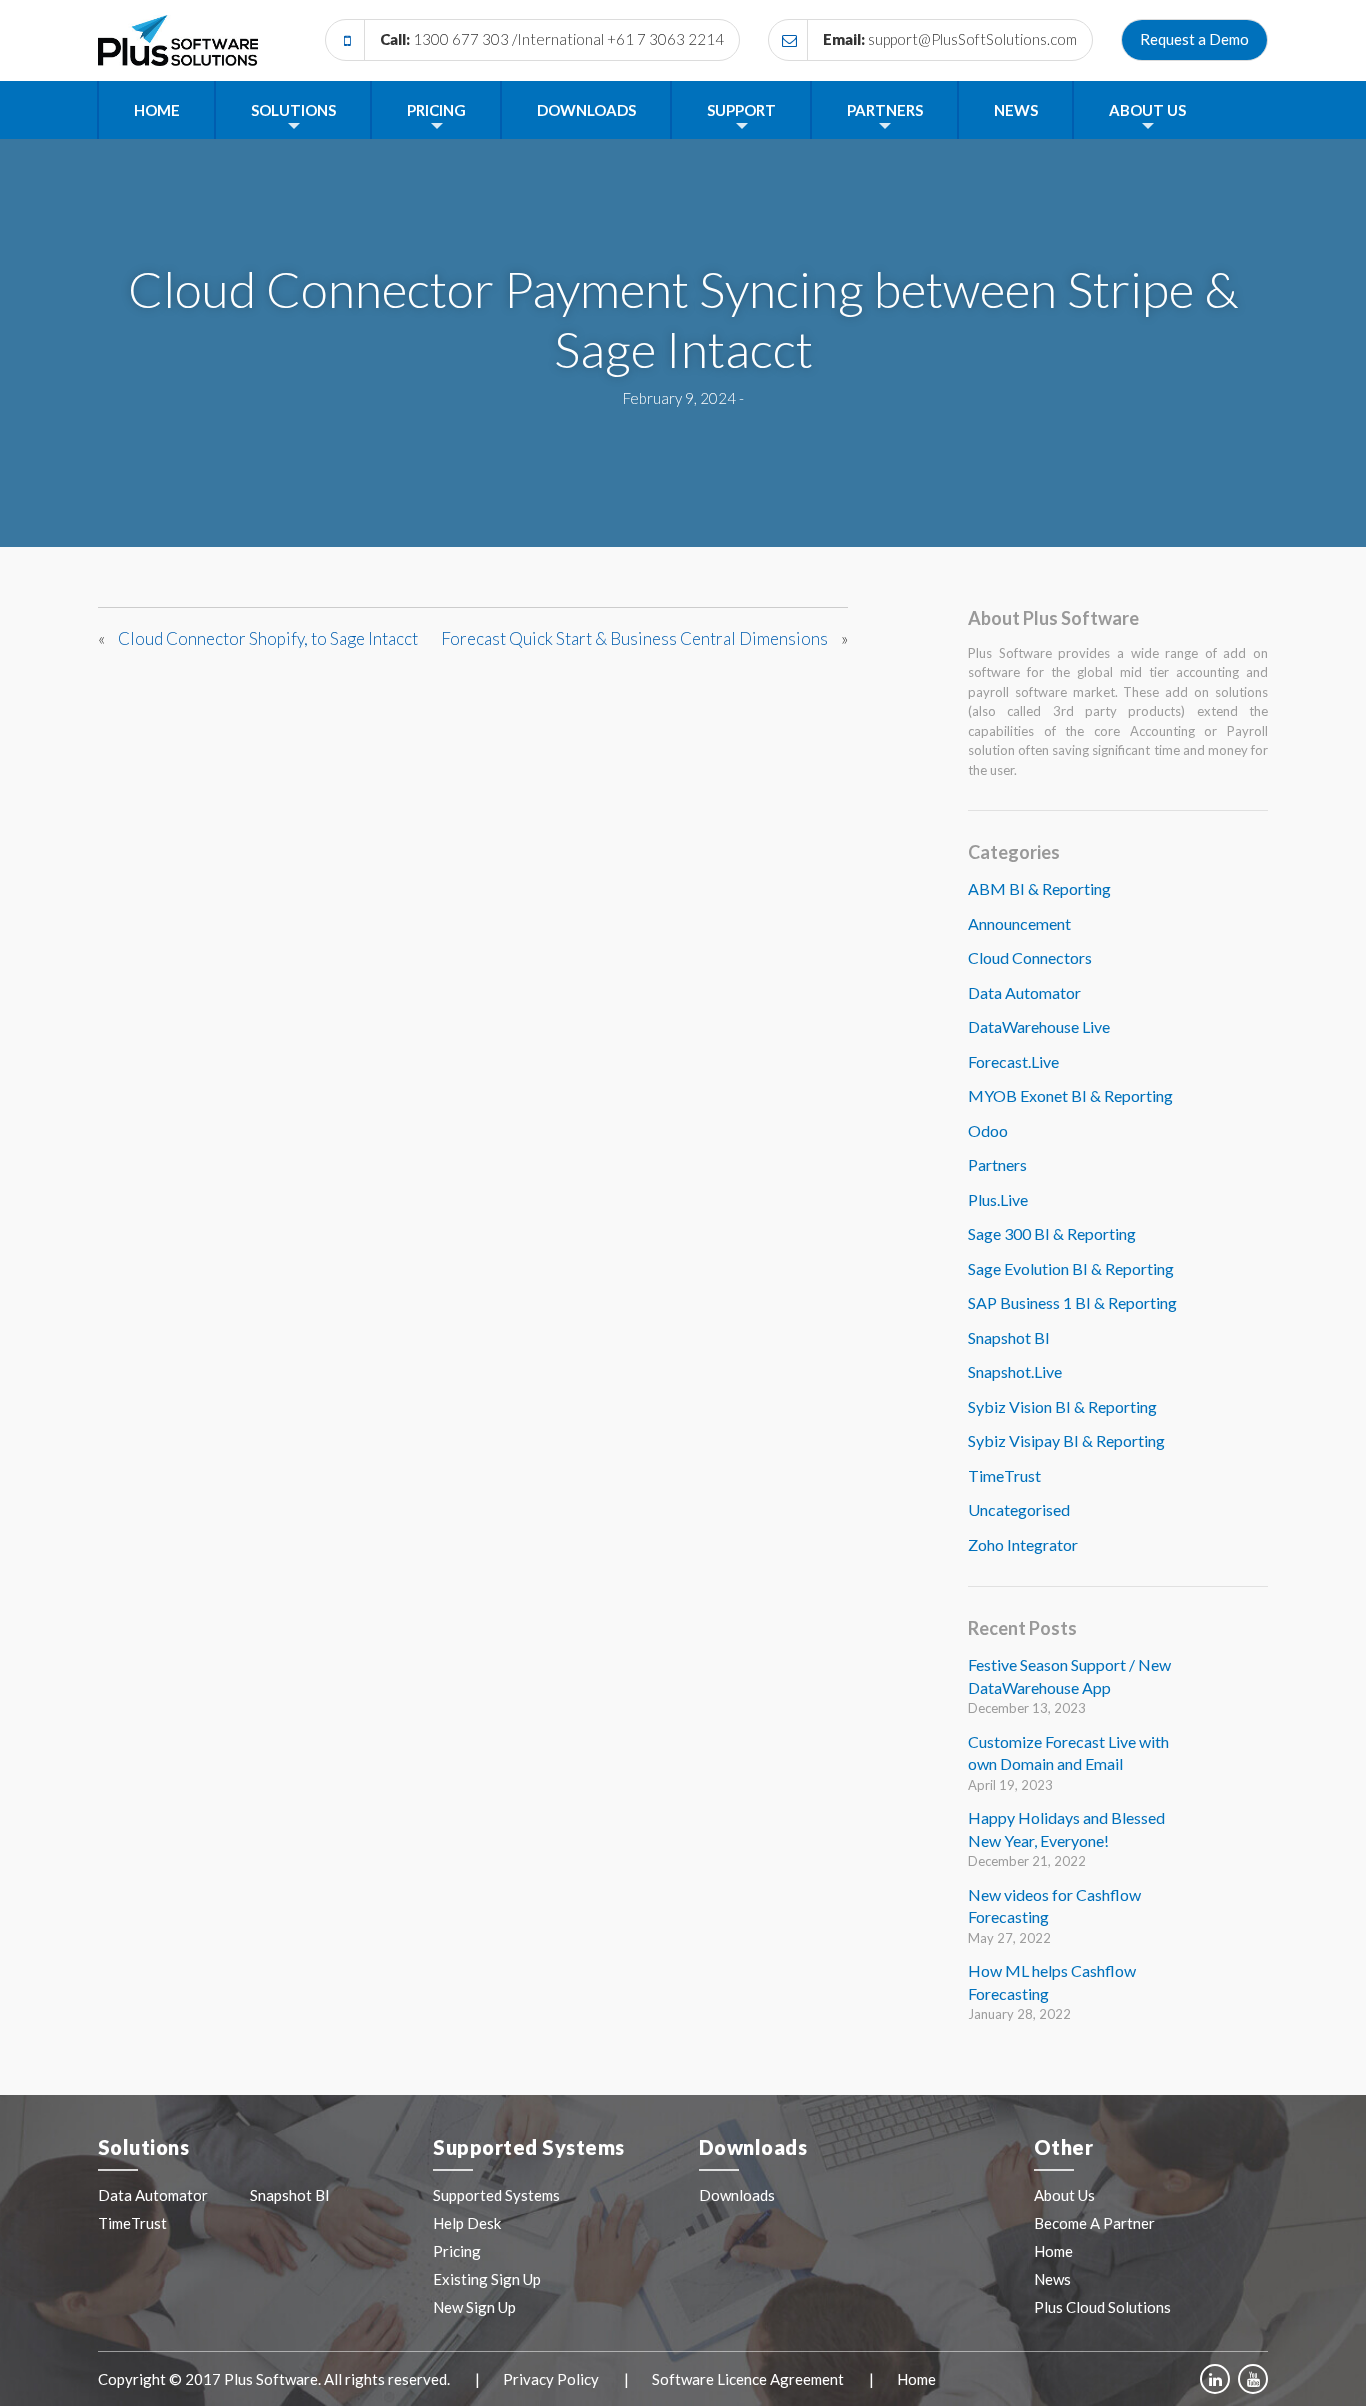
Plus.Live (998, 1199)
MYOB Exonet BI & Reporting (1070, 1095)
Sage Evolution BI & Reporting (1071, 1268)
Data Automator (1024, 992)
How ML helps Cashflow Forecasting (1052, 1982)
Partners (885, 110)
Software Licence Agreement (748, 2379)
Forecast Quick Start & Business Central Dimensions (634, 638)
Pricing (436, 110)
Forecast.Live (1013, 1061)
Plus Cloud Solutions (1102, 2307)
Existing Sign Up (487, 2279)
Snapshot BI (1009, 1337)
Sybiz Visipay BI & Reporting (1066, 1440)
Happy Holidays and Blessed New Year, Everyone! (1066, 1829)
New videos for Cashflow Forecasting (1054, 1906)
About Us (1147, 110)
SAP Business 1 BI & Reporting (1072, 1302)
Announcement (1019, 923)
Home (157, 110)
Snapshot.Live (1015, 1371)
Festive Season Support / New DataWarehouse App (1069, 1676)
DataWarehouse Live (1039, 1026)
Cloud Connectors (1030, 957)
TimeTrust (1004, 1475)
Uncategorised (1019, 1509)
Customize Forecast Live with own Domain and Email (1068, 1753)
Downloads (586, 110)
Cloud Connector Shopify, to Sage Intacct (268, 638)
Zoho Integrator (1023, 1544)
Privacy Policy (551, 2379)
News (1016, 110)
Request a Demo (1194, 39)
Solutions (293, 110)
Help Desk (467, 2223)
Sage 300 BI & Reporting (1052, 1233)
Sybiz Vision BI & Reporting (1062, 1406)
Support (741, 110)
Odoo (988, 1130)
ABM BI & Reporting (1039, 888)
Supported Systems (496, 2195)
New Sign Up (474, 2307)
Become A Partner (1094, 2223)
